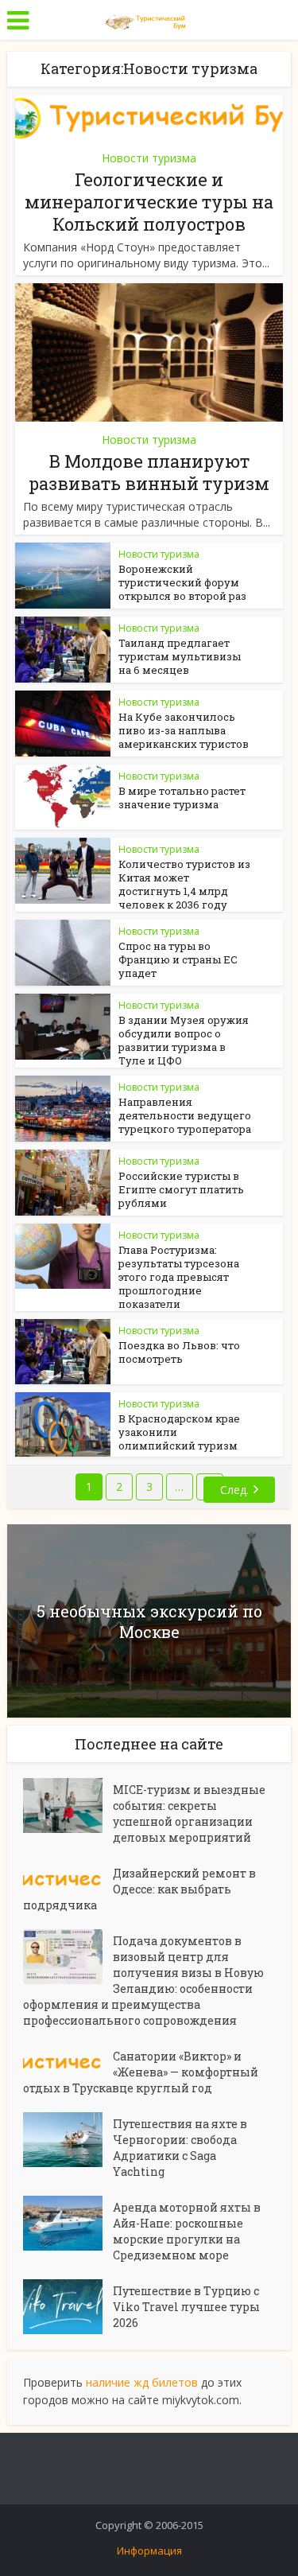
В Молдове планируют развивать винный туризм (149, 472)
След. (234, 1490)
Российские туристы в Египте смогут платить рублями (181, 1189)
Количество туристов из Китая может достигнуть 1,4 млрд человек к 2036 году (184, 884)
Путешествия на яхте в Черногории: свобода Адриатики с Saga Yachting (180, 2148)
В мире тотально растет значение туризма (182, 798)
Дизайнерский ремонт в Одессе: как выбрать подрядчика (139, 1889)
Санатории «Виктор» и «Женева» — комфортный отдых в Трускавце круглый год (141, 2072)
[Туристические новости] (149, 18)
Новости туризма (149, 158)
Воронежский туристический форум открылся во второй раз (182, 582)
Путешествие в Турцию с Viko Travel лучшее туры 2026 (186, 2307)
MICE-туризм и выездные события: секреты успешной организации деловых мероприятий (189, 1813)
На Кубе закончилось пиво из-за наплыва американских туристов (184, 730)
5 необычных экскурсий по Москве (149, 1621)
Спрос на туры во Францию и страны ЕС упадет (178, 959)
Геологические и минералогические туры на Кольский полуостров (149, 202)
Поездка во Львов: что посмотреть (179, 1352)
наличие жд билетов (142, 2382)
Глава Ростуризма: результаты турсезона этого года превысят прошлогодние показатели (179, 1277)
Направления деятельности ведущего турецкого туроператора (185, 1115)
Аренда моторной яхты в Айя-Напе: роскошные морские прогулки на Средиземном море (187, 2231)
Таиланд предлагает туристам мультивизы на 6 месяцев (180, 656)
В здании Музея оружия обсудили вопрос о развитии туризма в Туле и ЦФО (184, 1040)
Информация (149, 2551)
